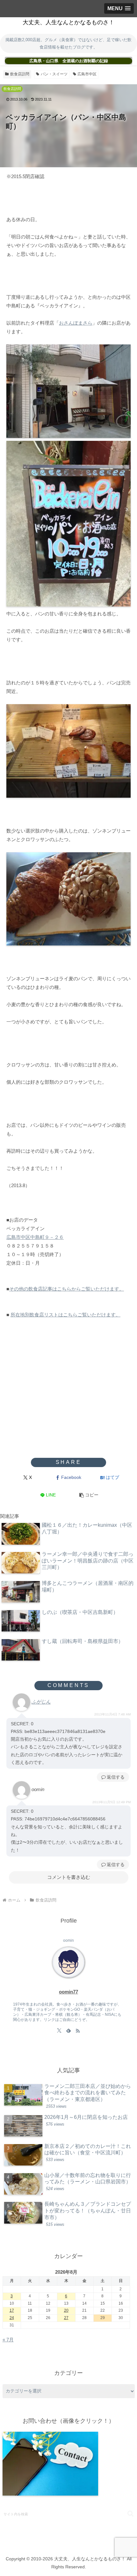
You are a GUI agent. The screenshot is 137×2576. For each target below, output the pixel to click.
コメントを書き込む (69, 1877)
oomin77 (68, 1992)
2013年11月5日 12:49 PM (112, 1802)
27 (66, 2318)
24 (12, 2318)
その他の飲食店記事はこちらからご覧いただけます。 (67, 1289)
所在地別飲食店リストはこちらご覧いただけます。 (65, 1315)
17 (12, 2310)
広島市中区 (87, 74)
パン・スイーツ (54, 74)
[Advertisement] (68, 1407)
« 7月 (8, 2340)
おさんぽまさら (76, 323)
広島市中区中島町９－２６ (35, 1237)
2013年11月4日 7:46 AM (112, 1714)
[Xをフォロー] (59, 2030)
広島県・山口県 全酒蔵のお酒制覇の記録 (69, 61)
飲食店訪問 (20, 74)
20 (66, 2310)
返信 (111, 1777)
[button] (89, 1495)
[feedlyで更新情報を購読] (68, 2030)
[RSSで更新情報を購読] (78, 2030)
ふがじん (41, 1702)
